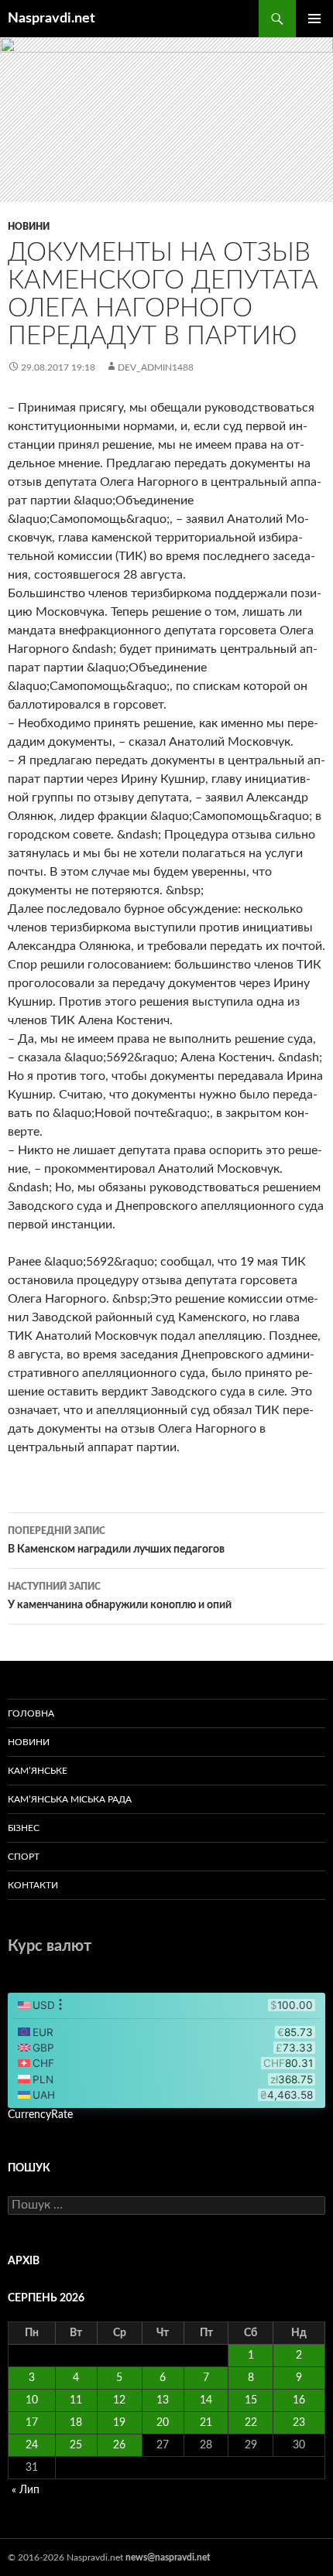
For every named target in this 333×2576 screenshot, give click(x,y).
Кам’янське (38, 1771)
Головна (31, 1713)
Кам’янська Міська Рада (70, 1799)
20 (163, 2423)
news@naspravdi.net (168, 2557)
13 (163, 2400)
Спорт (24, 1857)
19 (119, 2423)
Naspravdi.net (51, 19)
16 (299, 2400)
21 (206, 2423)
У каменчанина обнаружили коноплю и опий (120, 1596)
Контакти (33, 1885)
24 (32, 2445)
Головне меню (314, 19)
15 (251, 2400)
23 (299, 2423)
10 (32, 2400)
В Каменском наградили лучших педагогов (116, 1541)
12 (119, 2400)
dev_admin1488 (156, 367)
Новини (29, 227)
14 (206, 2400)
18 (76, 2423)
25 (76, 2445)
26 (119, 2445)
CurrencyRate (40, 2115)
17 (32, 2423)
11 (76, 2400)
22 (251, 2423)
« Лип (26, 2490)
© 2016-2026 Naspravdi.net (67, 2557)
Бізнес (24, 1828)
